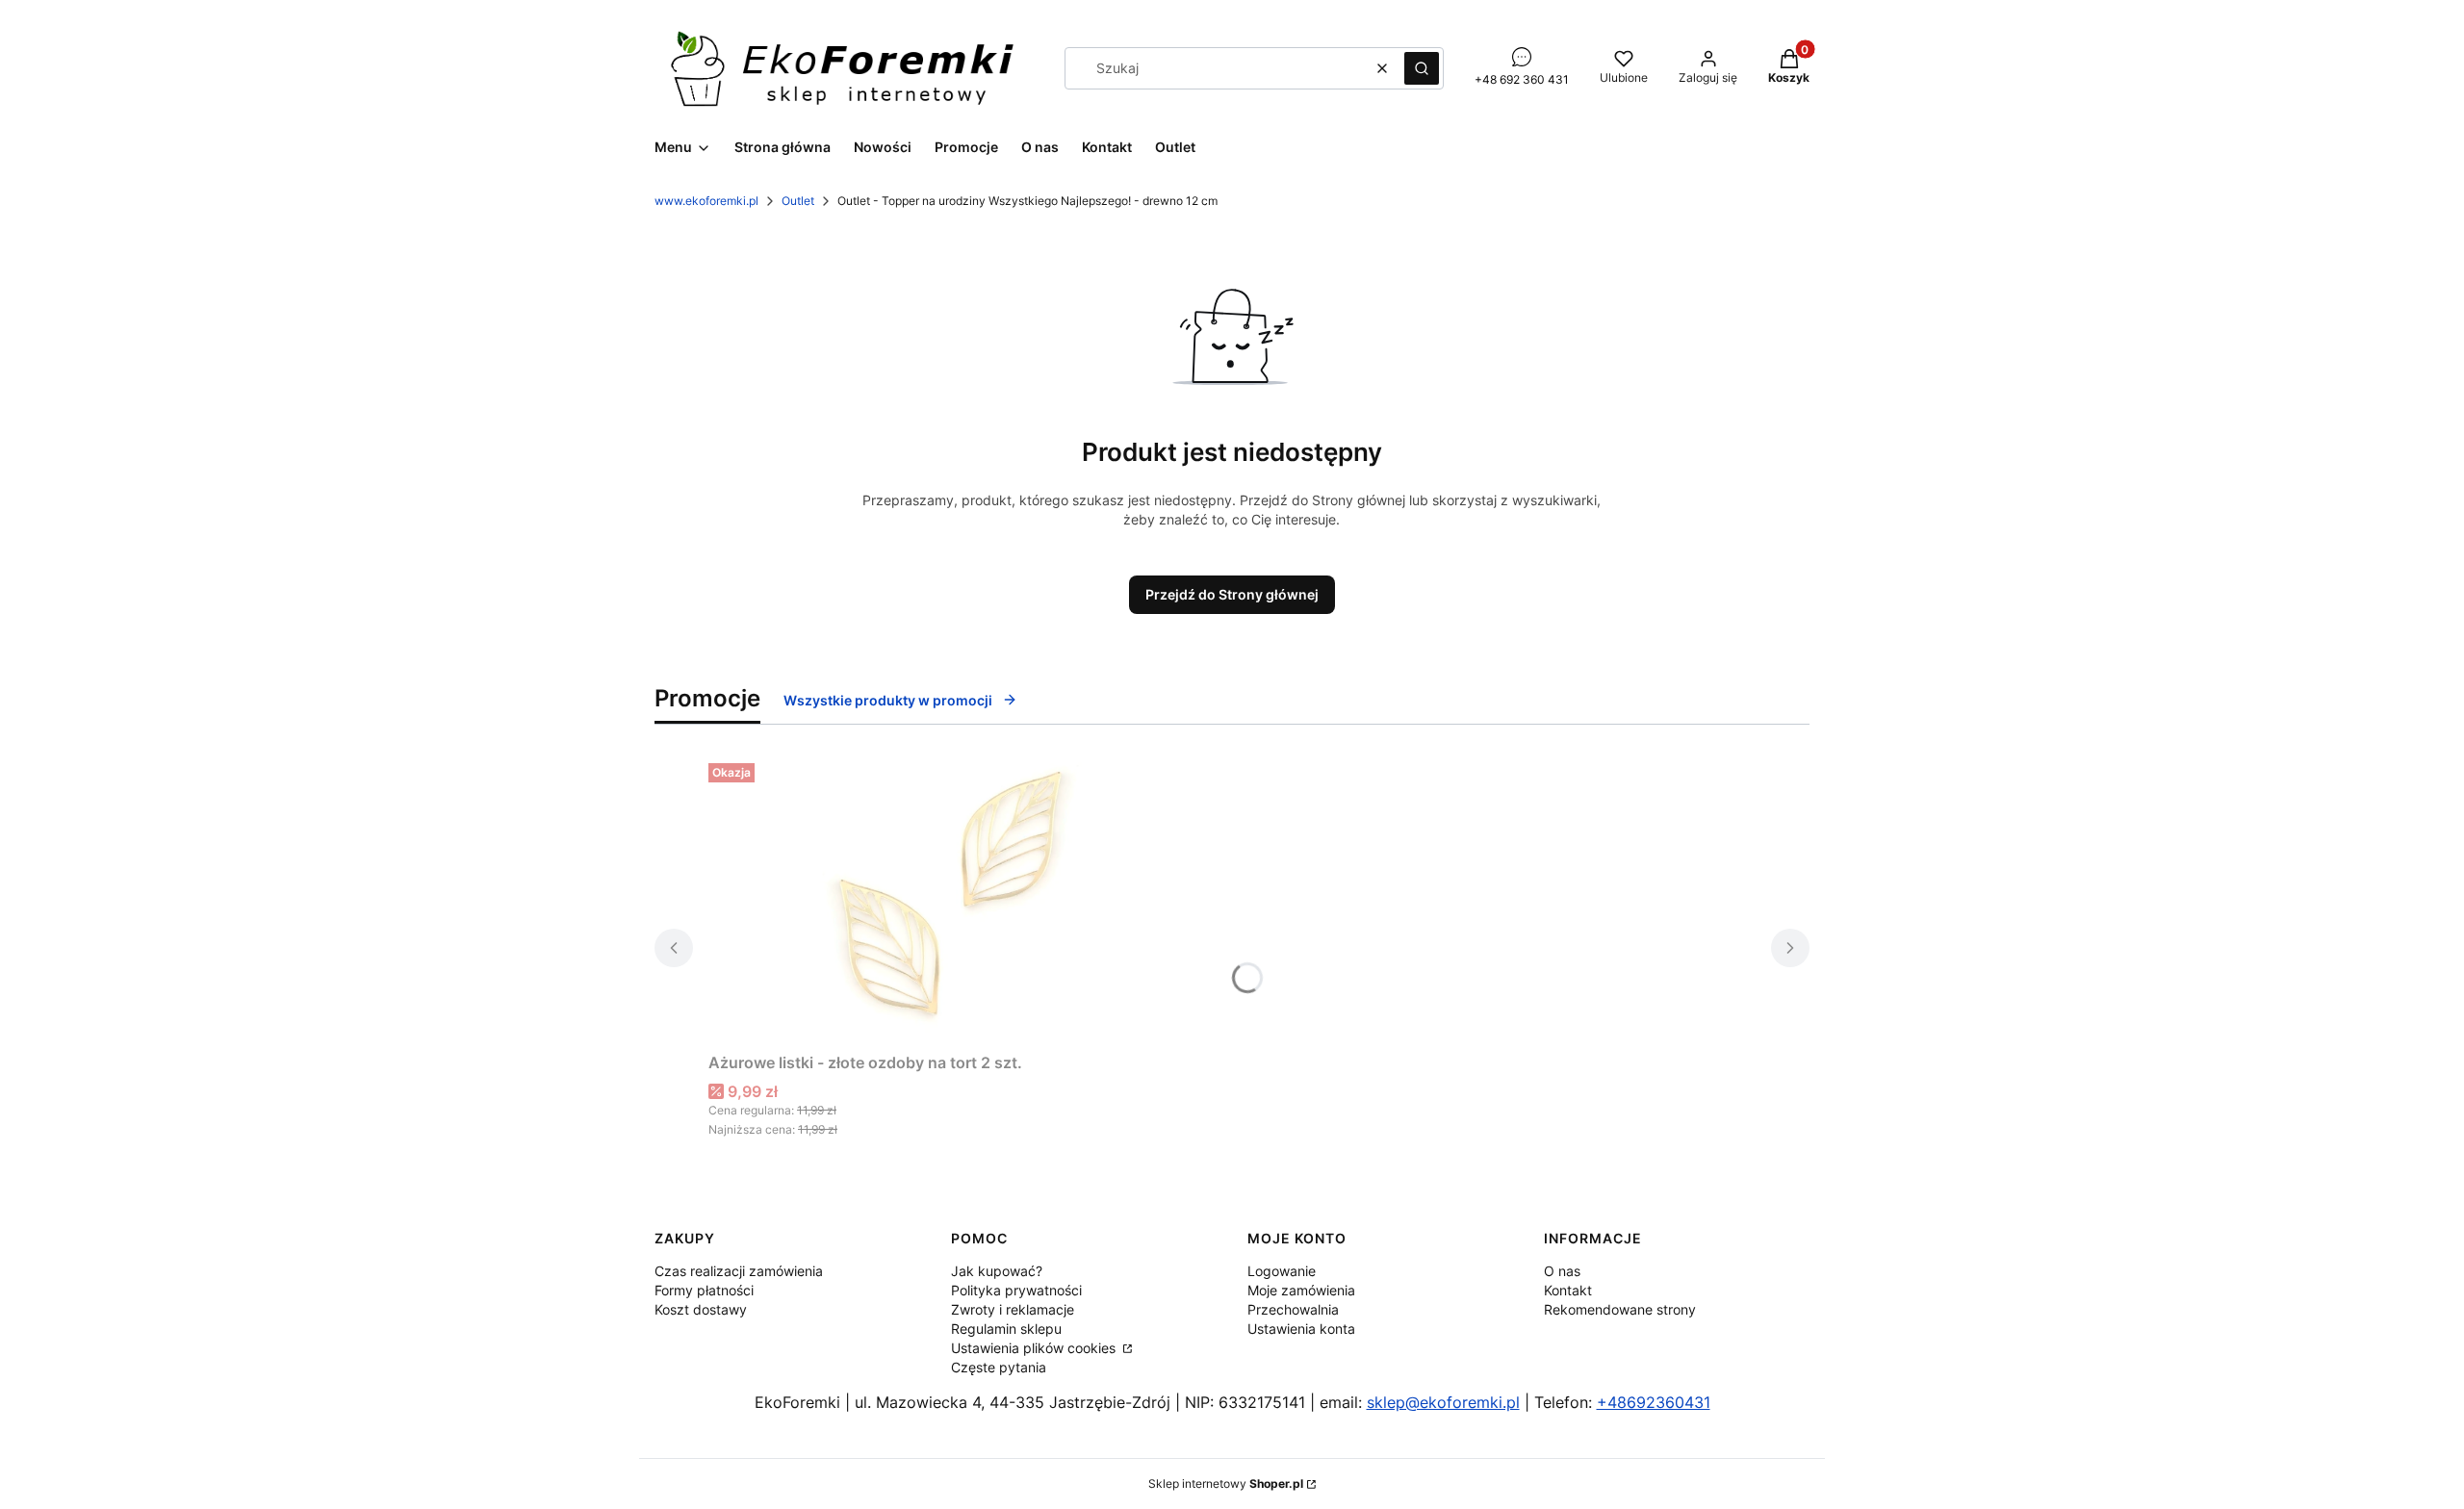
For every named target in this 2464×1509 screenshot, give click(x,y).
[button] (1422, 68)
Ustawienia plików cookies (1035, 1348)
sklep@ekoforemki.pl (1443, 1402)
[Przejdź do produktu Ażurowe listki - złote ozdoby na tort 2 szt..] (949, 900)
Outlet (798, 201)
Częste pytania (999, 1367)
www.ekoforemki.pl (706, 201)
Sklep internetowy (1226, 1483)
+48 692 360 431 (1522, 79)
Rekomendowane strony (1620, 1309)
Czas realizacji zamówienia (739, 1271)
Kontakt (1568, 1290)
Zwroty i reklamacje (1013, 1309)
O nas (1562, 1271)
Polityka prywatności (1016, 1290)
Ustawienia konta (1301, 1329)
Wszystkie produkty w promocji (888, 700)
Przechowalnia (1293, 1309)
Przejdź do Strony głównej (1232, 594)
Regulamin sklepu (1006, 1329)
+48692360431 (1654, 1402)
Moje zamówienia (1301, 1290)
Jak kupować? (997, 1271)
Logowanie (1282, 1271)
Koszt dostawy (701, 1309)
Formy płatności (704, 1290)
